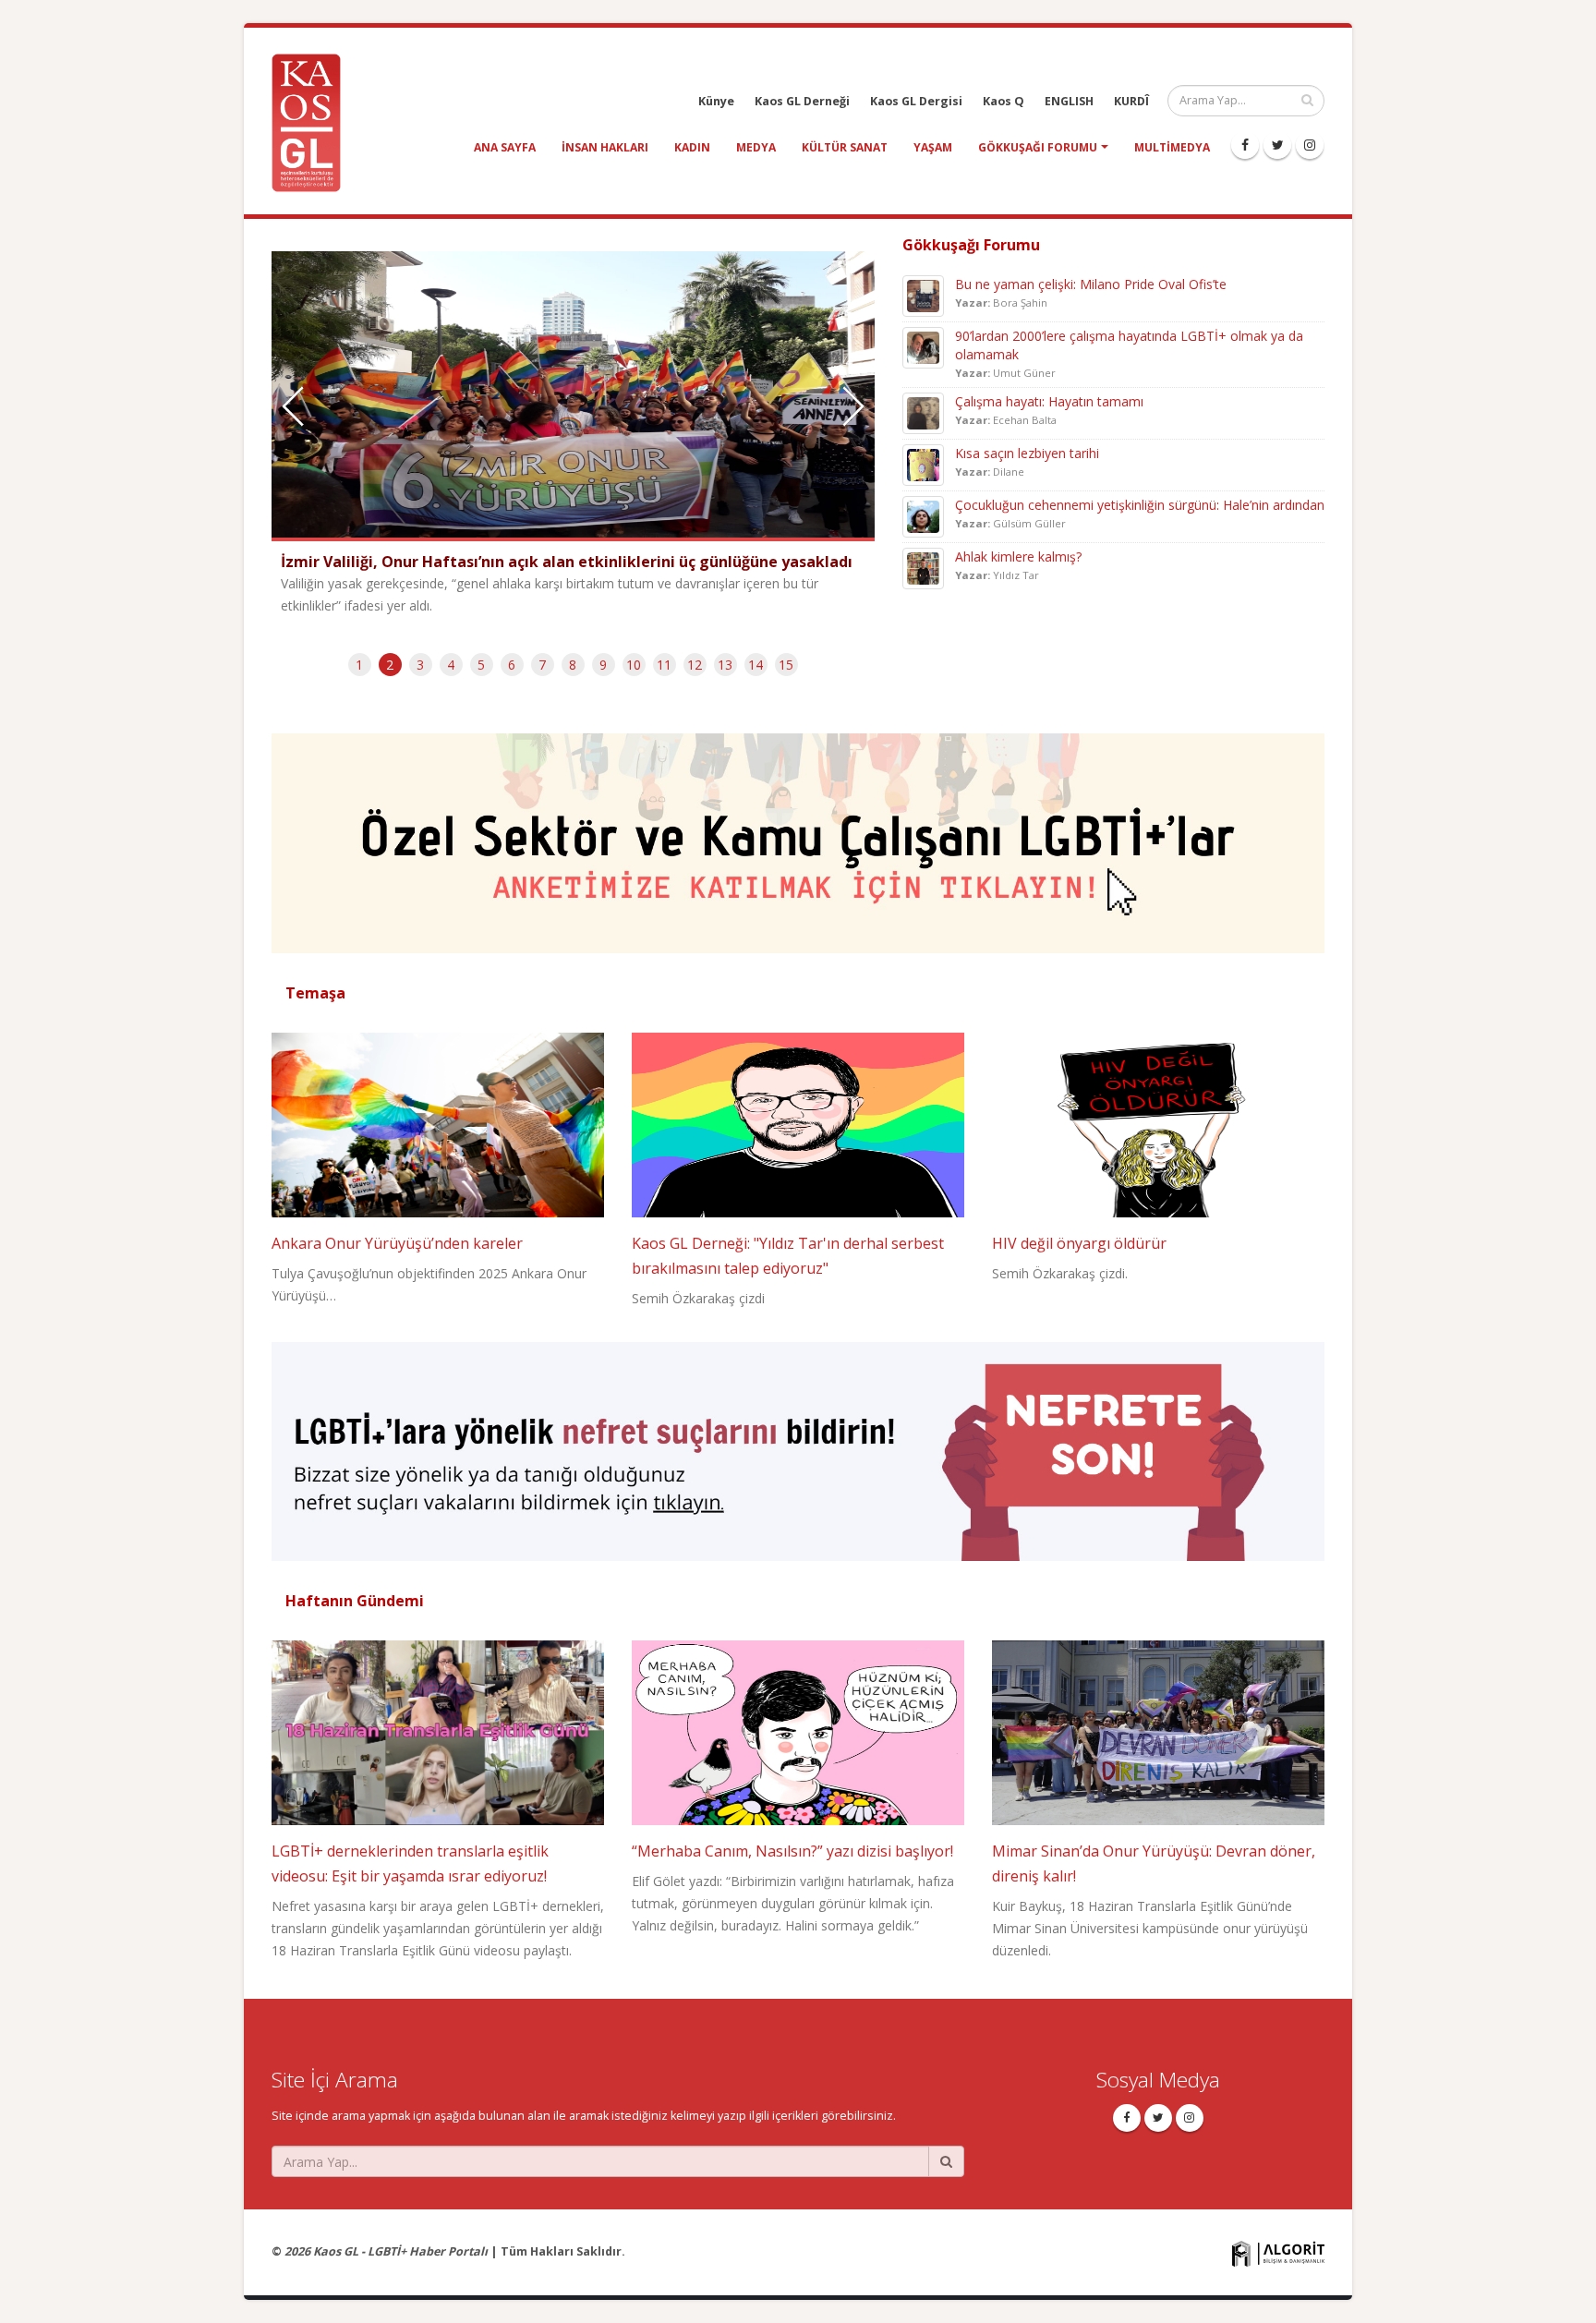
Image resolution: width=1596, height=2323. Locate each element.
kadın (692, 147)
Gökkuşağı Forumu (1038, 147)
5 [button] (481, 665)
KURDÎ (1131, 101)
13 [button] (725, 665)
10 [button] (634, 665)
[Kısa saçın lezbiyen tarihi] (923, 463)
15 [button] (786, 665)
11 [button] (664, 665)
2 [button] (390, 665)
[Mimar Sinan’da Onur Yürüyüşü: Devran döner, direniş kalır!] (1158, 1731)
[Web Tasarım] (1278, 2252)
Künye (716, 101)
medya (756, 147)
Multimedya (1172, 147)
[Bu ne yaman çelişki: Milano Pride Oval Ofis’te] (923, 294)
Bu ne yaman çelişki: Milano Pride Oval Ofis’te (1091, 284)
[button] (853, 406)
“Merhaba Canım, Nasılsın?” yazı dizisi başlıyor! (792, 1851)
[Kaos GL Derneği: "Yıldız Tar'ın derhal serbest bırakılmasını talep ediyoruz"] (798, 1123)
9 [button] (603, 665)
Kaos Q (1004, 101)
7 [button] (542, 665)
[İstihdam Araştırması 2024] (798, 835)
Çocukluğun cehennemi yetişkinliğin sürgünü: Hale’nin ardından (1140, 505)
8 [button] (573, 665)
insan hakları (605, 147)
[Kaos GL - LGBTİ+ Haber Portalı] (313, 121)
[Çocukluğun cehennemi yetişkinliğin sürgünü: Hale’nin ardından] (923, 515)
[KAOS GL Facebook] (1245, 145)
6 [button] (512, 665)
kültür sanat (845, 147)
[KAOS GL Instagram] (1310, 145)
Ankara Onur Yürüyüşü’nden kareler (397, 1243)
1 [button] (359, 665)
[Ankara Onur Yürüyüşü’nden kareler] (438, 1123)
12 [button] (695, 665)
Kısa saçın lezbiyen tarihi (1027, 453)
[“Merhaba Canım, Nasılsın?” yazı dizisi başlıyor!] (798, 1731)
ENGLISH (1069, 101)
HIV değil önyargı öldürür (1079, 1243)
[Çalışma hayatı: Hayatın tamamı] (923, 411)
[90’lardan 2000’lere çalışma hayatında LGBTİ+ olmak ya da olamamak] (923, 346)
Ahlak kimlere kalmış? (1018, 557)
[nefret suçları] (798, 1443)
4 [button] (451, 665)
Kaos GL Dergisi (916, 101)
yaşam (933, 147)
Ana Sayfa (505, 147)
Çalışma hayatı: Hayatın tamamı (1049, 401)
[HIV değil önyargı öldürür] (1158, 1123)
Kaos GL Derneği (802, 101)
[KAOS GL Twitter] (1277, 145)
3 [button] (420, 665)
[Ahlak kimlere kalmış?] (923, 567)
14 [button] (756, 665)
